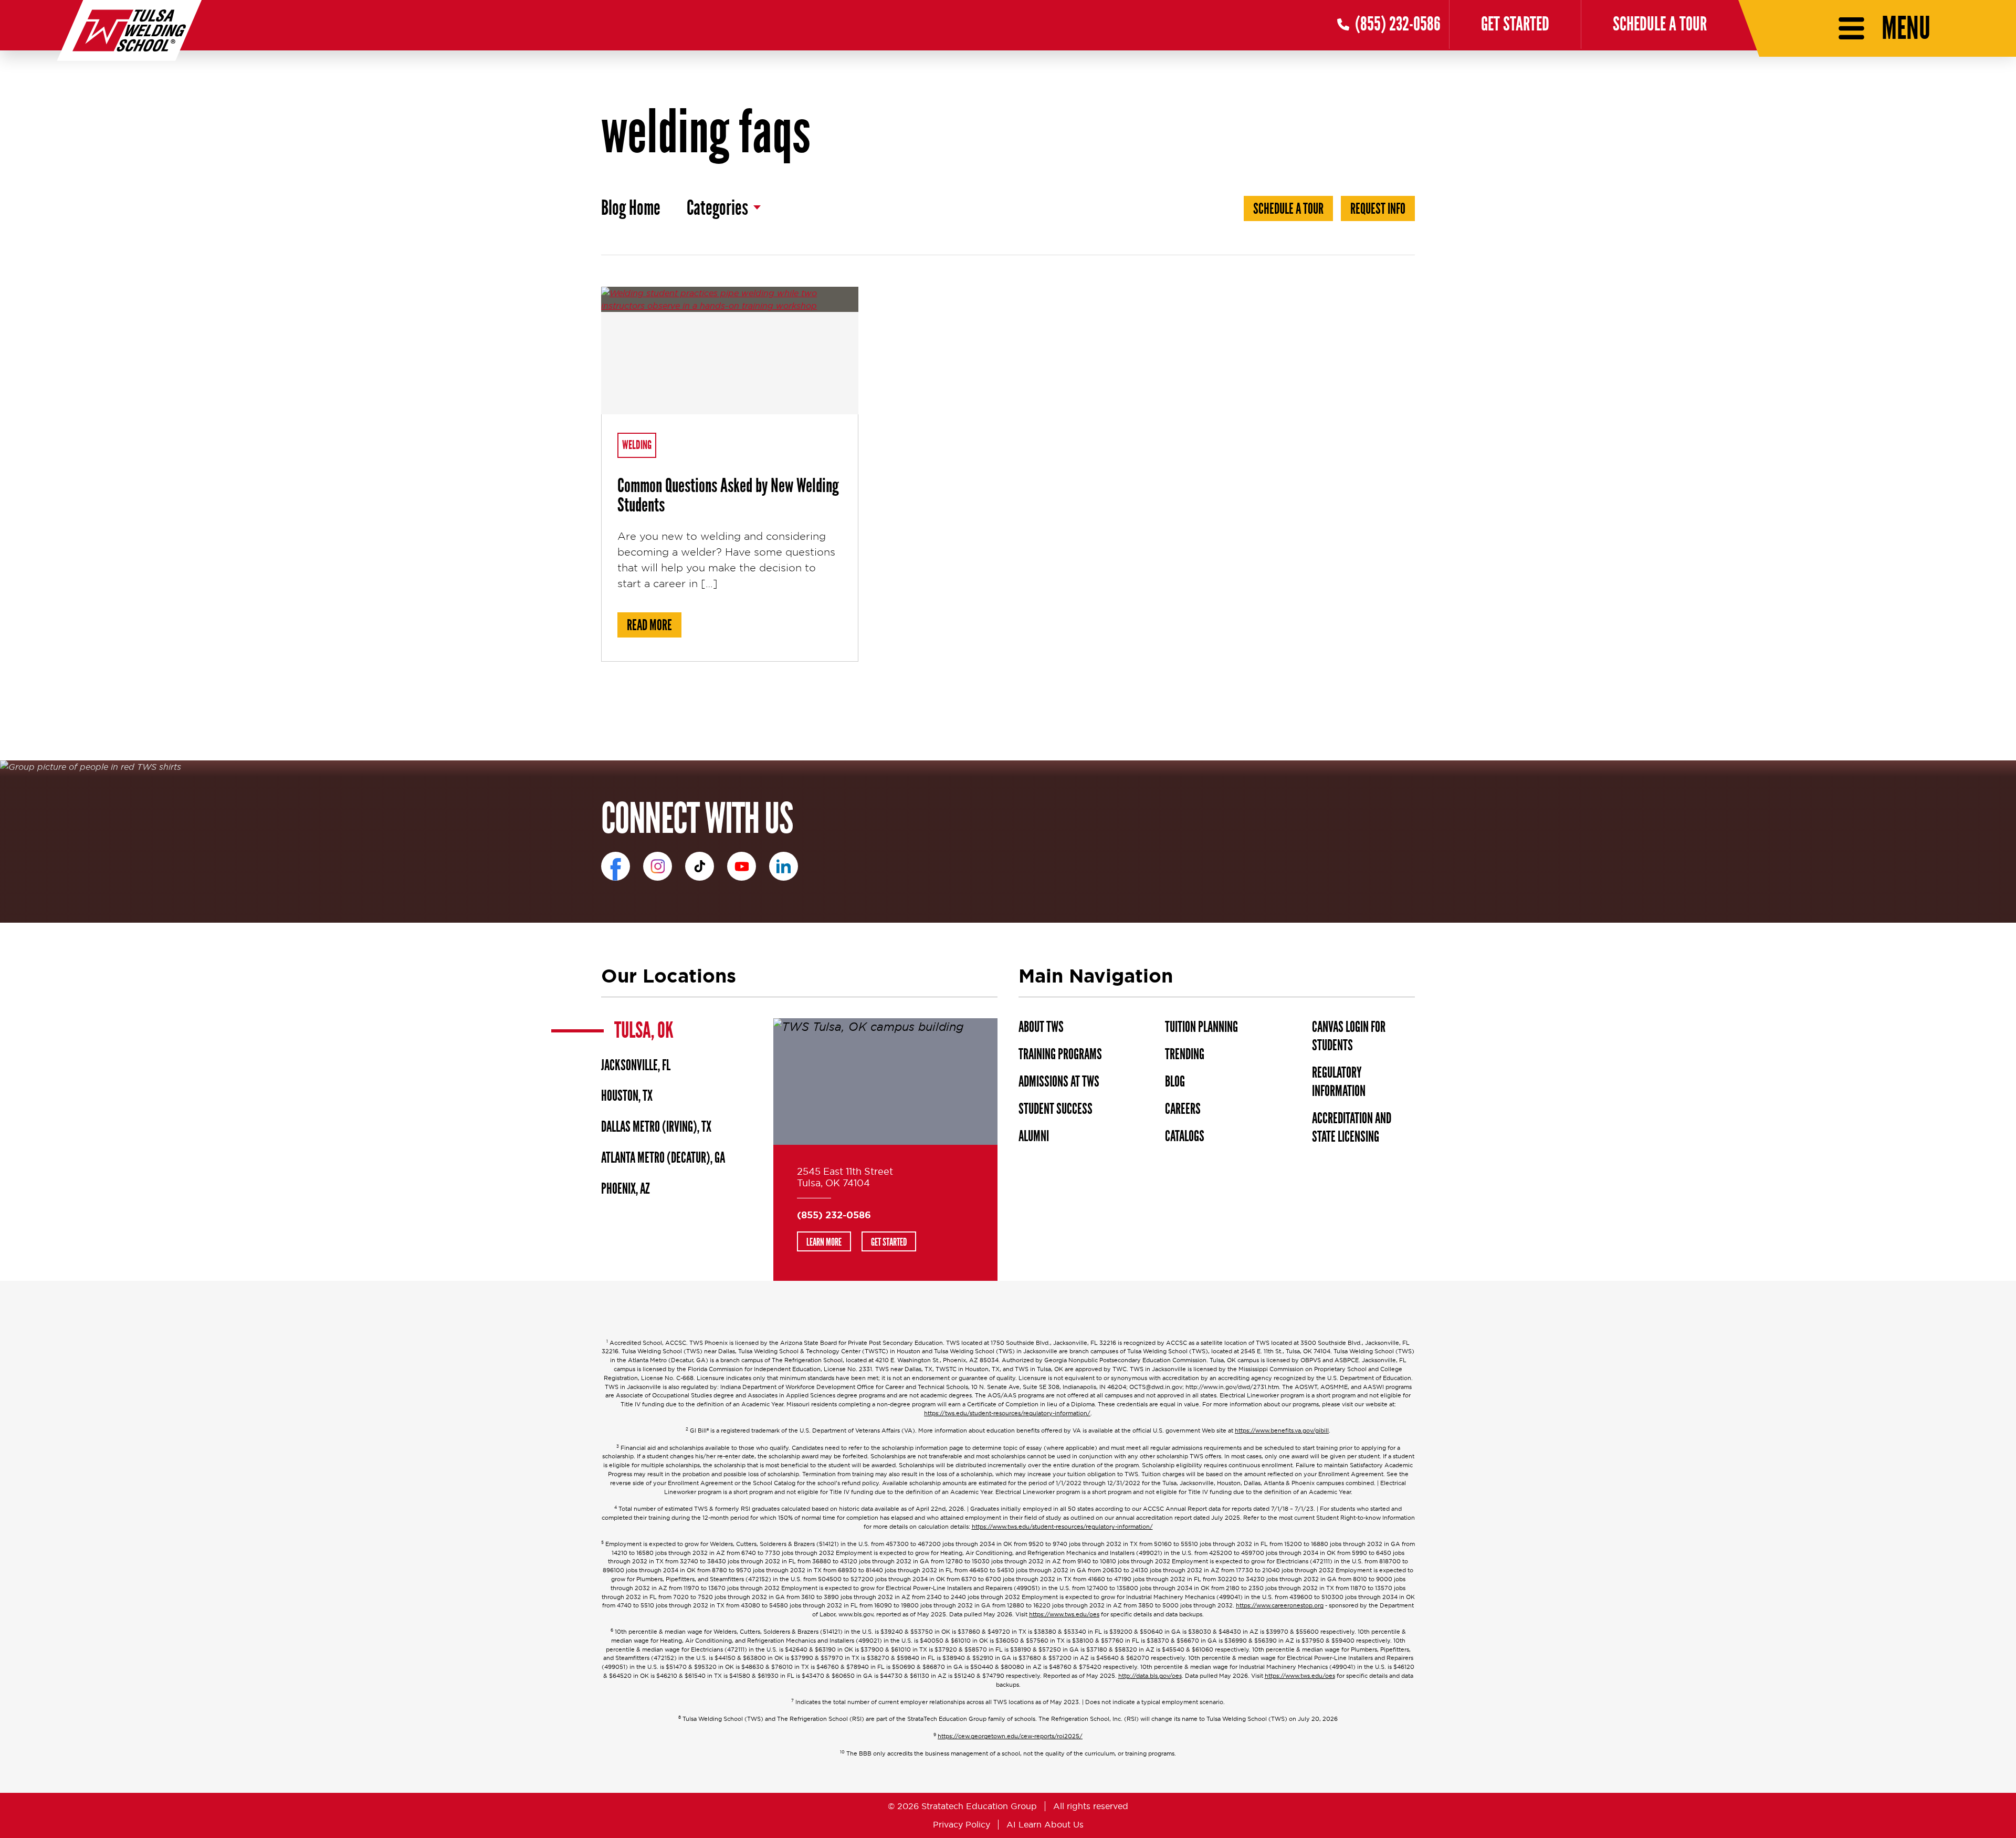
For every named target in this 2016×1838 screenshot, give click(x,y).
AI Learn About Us (1045, 1824)
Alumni (1034, 1136)
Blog (1175, 1082)
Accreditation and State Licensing (1352, 1128)
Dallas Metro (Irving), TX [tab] (656, 1127)
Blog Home (631, 208)
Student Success (1056, 1109)
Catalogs (1185, 1136)
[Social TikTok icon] (700, 866)
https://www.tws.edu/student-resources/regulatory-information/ (1062, 1527)
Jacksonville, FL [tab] (636, 1066)
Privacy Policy (962, 1824)
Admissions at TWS (1059, 1082)
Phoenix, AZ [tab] (626, 1189)
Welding (637, 445)
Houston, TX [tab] (627, 1096)
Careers (1183, 1109)
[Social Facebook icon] (616, 866)
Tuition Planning (1201, 1027)
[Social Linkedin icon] (784, 866)
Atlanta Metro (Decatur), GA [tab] (663, 1158)
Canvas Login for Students (1349, 1036)
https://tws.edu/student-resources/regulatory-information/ (1007, 1413)
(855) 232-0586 (834, 1215)
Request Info (1378, 209)
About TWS (1041, 1027)
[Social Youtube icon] (742, 866)
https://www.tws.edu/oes (1064, 1615)
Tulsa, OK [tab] (644, 1030)
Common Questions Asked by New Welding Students (728, 495)
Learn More (824, 1242)
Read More (654, 625)
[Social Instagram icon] (658, 866)
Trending (1185, 1054)
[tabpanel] (885, 1149)
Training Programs (1060, 1054)
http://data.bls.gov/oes (1150, 1676)
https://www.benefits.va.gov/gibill (1282, 1431)
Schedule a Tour (1660, 24)
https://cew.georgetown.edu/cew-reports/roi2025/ (1010, 1736)
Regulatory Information (1339, 1082)
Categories (717, 208)
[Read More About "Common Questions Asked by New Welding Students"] (730, 351)
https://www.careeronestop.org (1280, 1606)
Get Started (1515, 24)
